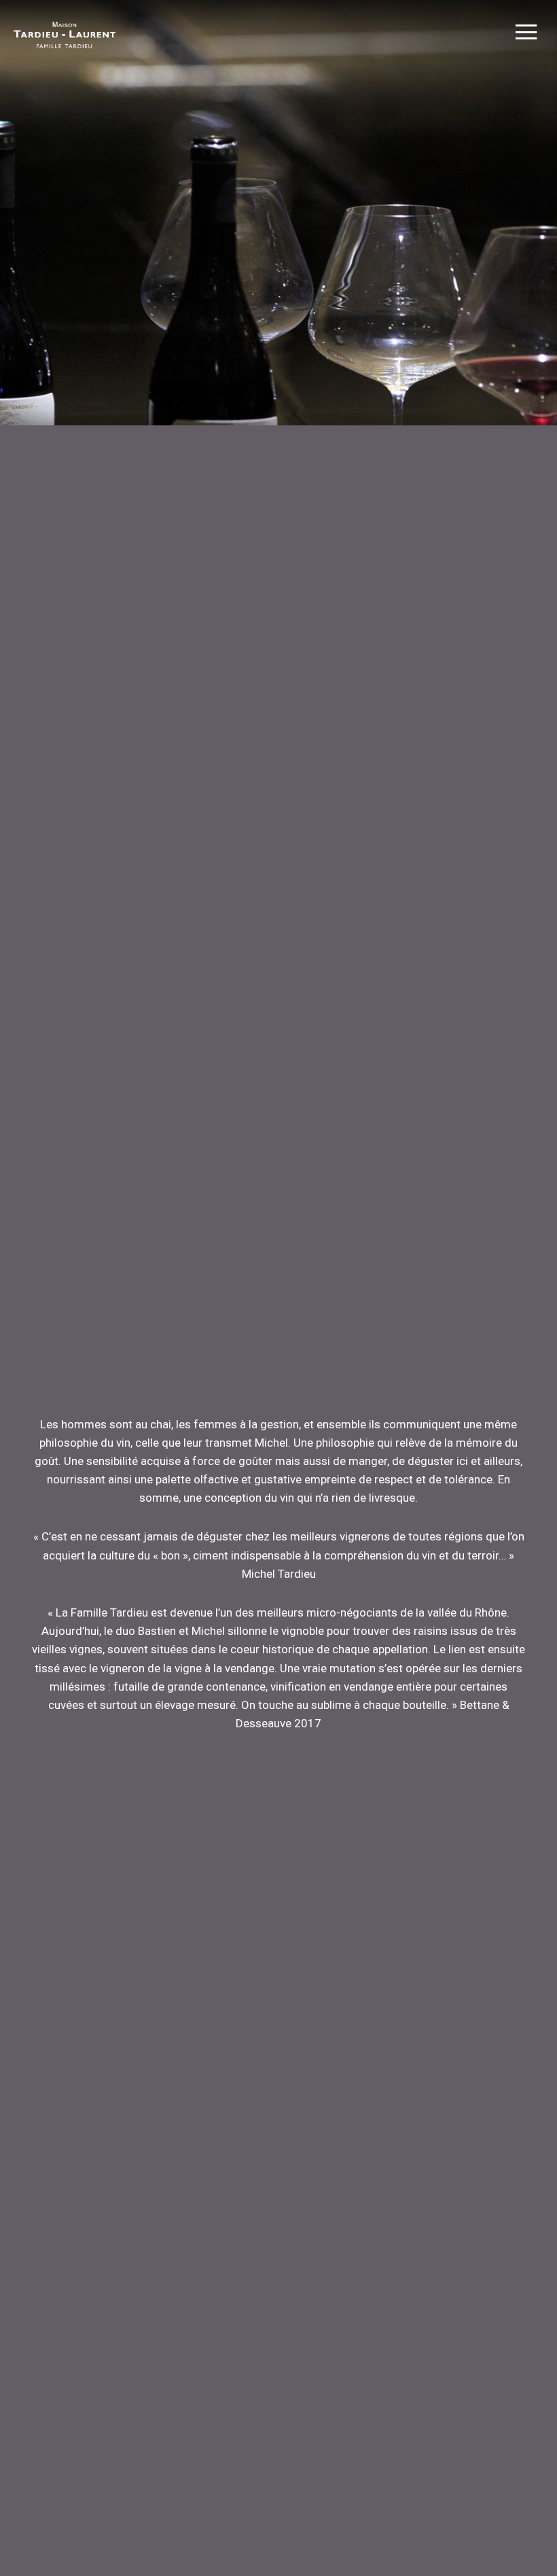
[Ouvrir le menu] (526, 34)
